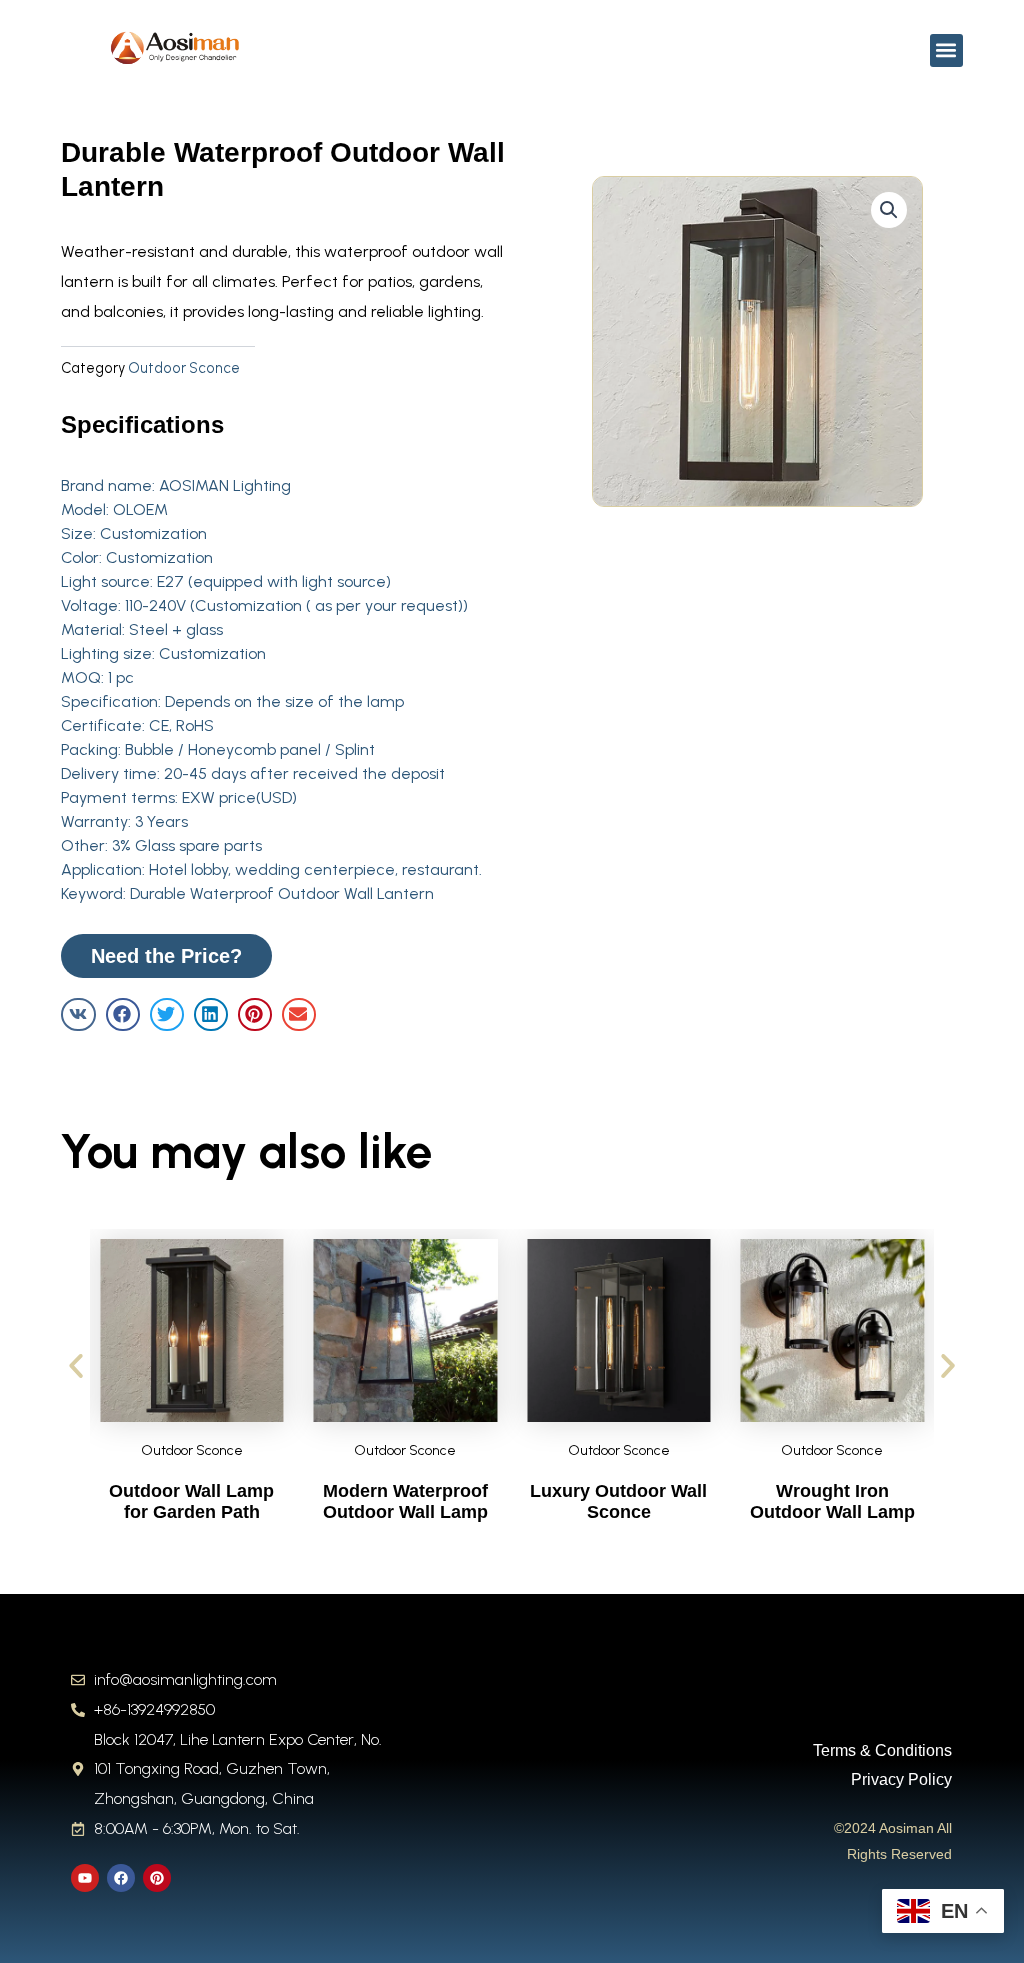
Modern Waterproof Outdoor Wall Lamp (405, 1502)
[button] (946, 50)
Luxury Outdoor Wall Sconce (618, 1502)
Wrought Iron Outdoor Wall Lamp (832, 1502)
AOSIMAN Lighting (225, 485)
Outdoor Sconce (184, 368)
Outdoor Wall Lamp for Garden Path (191, 1502)
